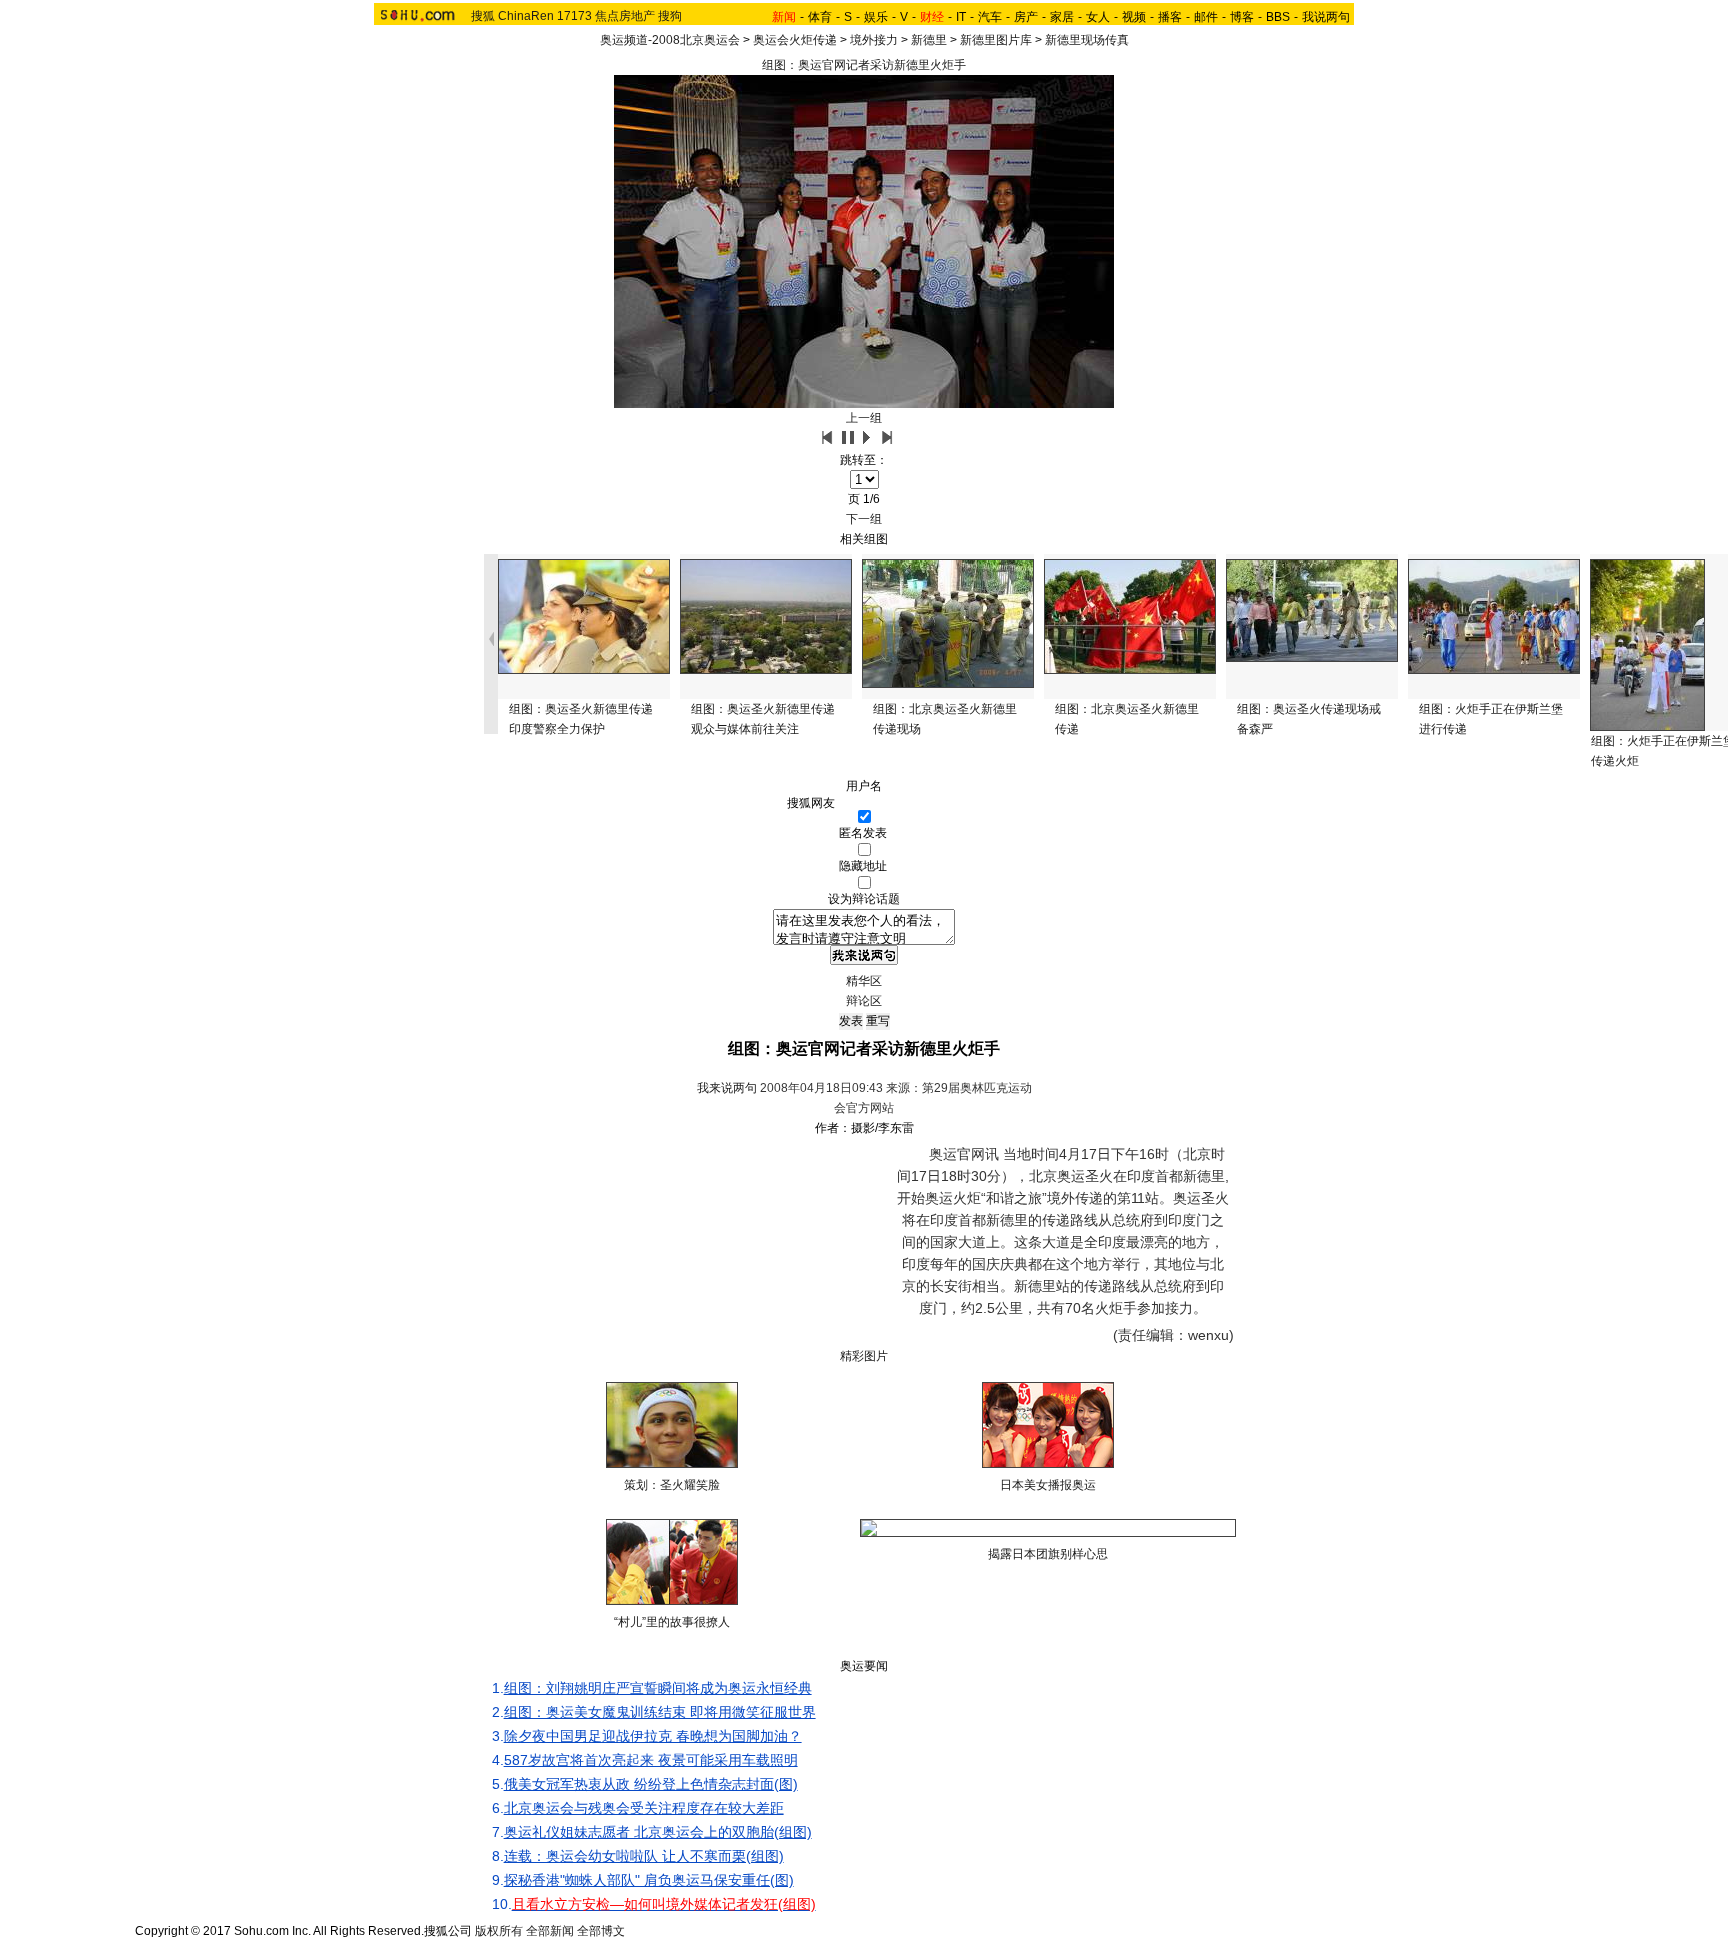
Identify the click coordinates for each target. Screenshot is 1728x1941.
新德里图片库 (996, 40)
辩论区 (864, 1001)
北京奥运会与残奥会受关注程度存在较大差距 (644, 1808)
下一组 (864, 519)
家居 (1062, 17)
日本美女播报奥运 (1048, 1485)
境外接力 (874, 40)
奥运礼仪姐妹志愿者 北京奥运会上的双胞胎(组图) (658, 1832)
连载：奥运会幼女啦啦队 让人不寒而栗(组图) (644, 1856)
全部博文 (601, 1931)
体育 (820, 17)
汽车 (990, 17)
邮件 (1206, 17)
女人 (1098, 17)
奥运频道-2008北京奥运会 (670, 40)
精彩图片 (864, 1356)
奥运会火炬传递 (795, 40)
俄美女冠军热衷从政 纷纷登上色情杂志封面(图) (651, 1784)
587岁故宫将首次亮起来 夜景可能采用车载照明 (651, 1760)
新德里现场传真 (1087, 40)
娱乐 (876, 17)
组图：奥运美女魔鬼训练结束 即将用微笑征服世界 (660, 1712)
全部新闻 (550, 1931)
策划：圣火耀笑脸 (672, 1485)
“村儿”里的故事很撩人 (672, 1622)
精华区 (864, 981)
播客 (1170, 17)
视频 (1134, 17)
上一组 (864, 418)
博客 (1242, 17)
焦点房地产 (625, 16)
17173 (574, 16)
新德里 (929, 40)
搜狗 (670, 16)
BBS (1278, 17)
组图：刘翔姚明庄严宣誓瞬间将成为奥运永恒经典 (658, 1688)
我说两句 (1326, 17)
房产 (1026, 17)
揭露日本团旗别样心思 (1048, 1554)
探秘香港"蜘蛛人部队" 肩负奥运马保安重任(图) (649, 1880)
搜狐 (483, 16)
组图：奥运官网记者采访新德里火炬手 (864, 65)
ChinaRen (526, 16)
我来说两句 (727, 1088)
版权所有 (499, 1931)
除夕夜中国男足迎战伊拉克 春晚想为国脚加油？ (653, 1736)
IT (961, 17)
